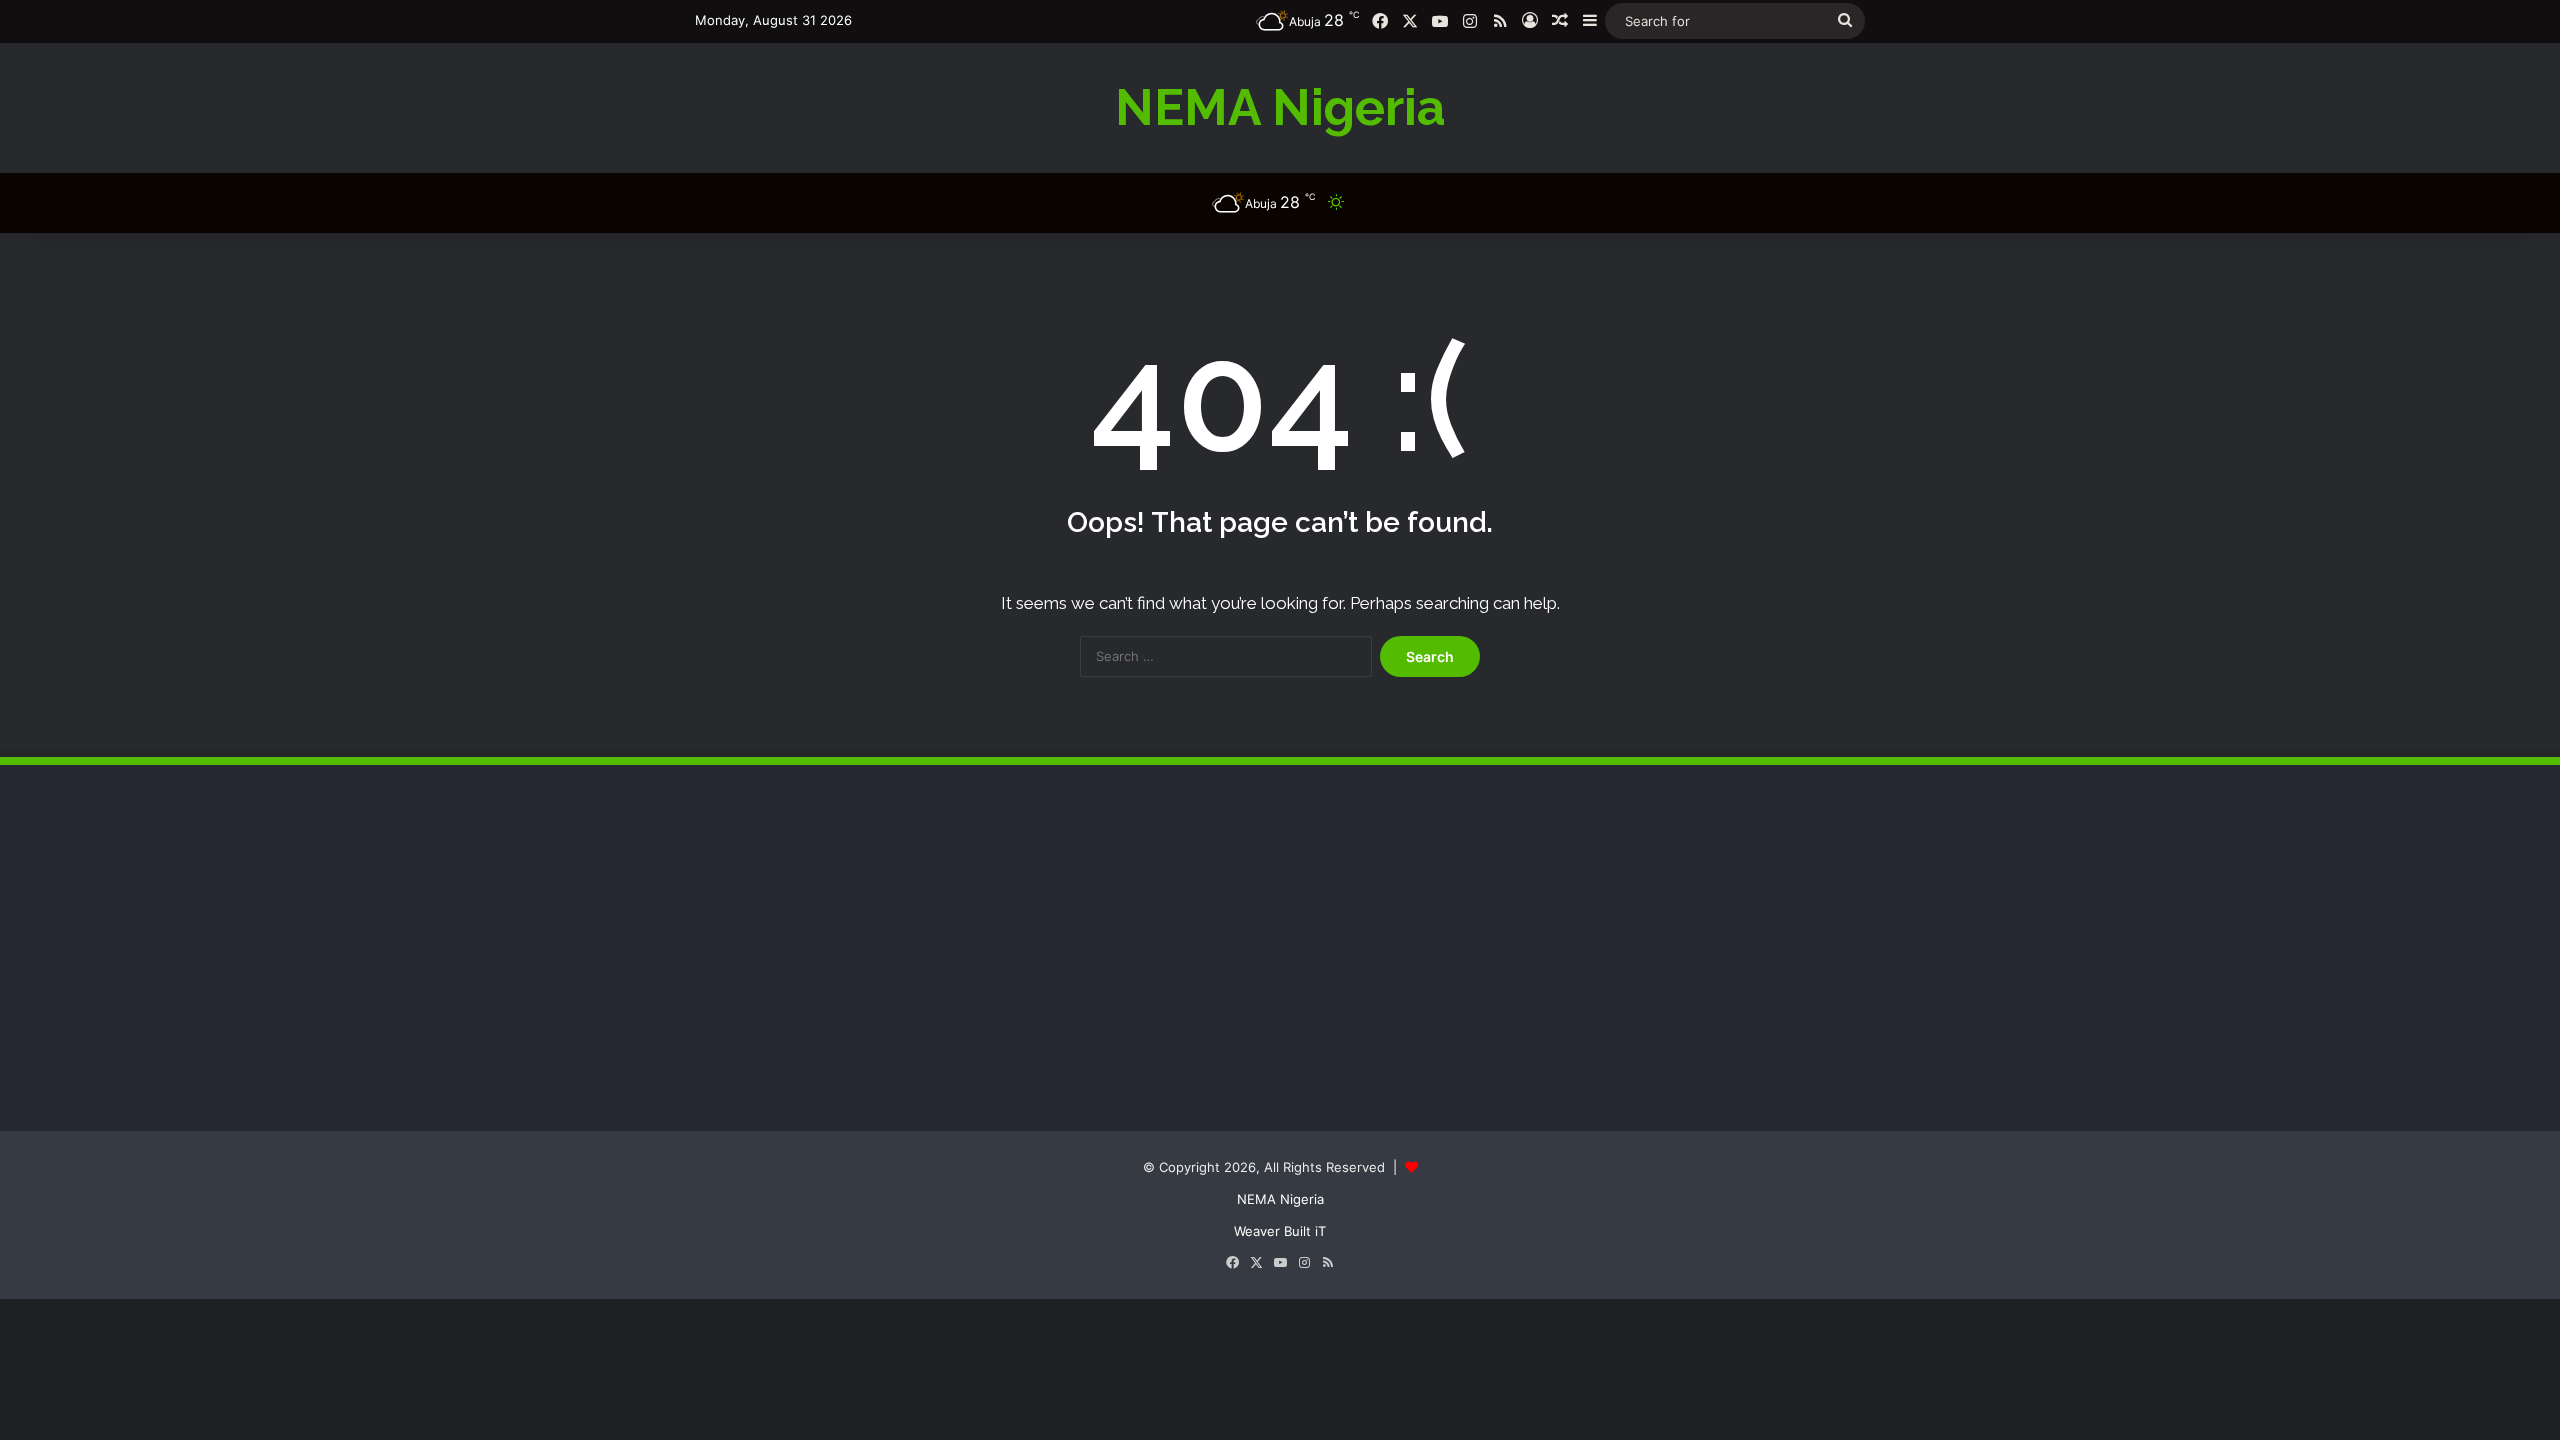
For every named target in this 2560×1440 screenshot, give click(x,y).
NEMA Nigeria (1280, 1199)
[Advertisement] (845, 965)
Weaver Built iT (1280, 1231)
